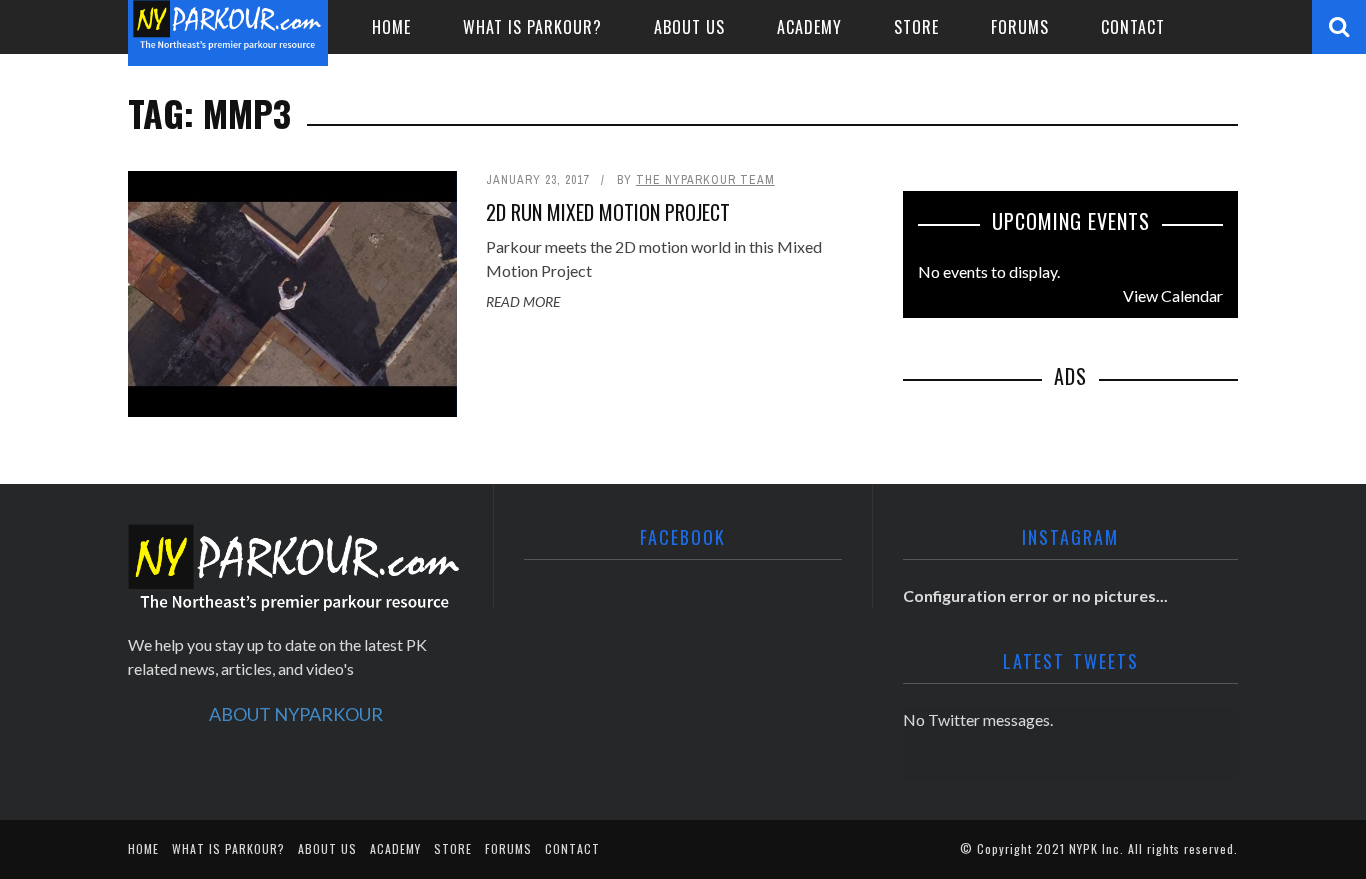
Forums (1020, 27)
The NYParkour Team (705, 180)
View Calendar (1173, 295)
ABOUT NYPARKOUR (296, 714)
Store (916, 27)
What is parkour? (532, 27)
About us (689, 27)
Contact (1133, 27)
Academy (809, 27)
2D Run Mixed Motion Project (608, 212)
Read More (523, 301)
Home (391, 27)
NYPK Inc (1094, 848)
